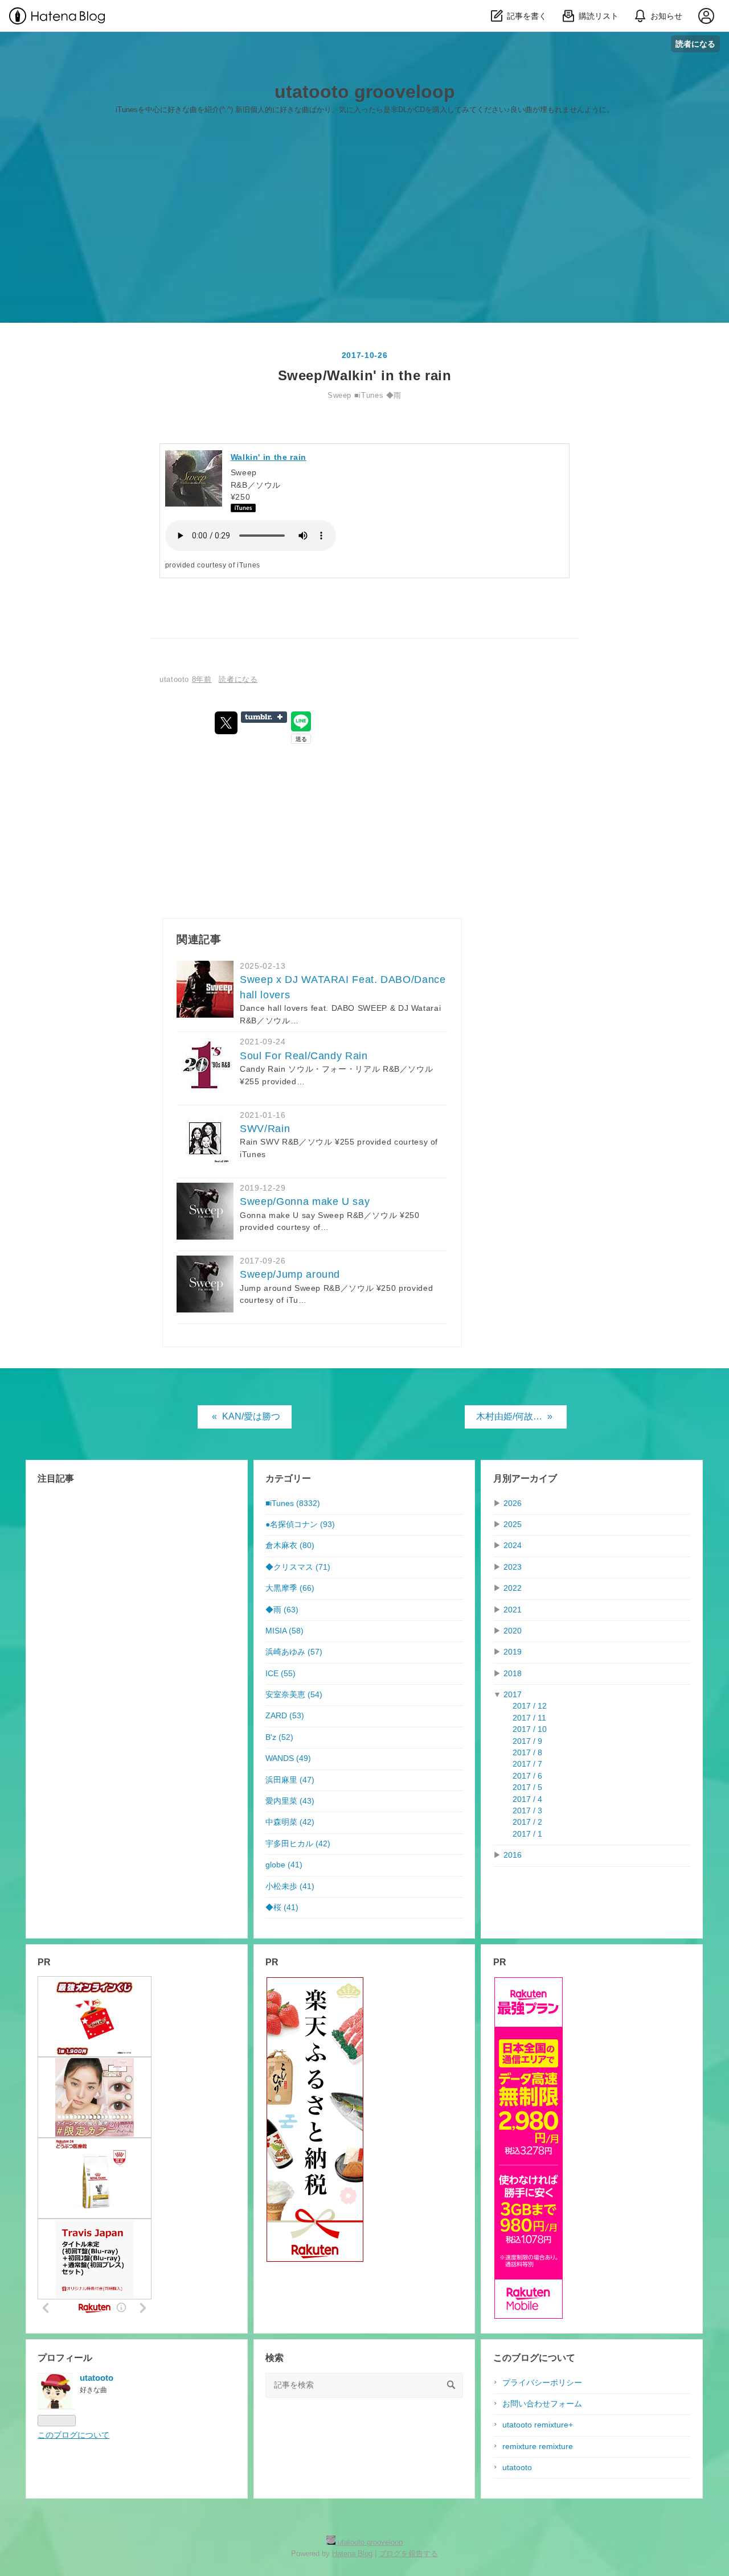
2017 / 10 (530, 1729)
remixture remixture (538, 2447)
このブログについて (73, 2435)
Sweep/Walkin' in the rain (365, 375)
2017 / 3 (527, 1811)
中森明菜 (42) (290, 1822)
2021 (513, 1610)
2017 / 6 (527, 1776)
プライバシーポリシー (542, 2383)
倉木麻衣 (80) (290, 1546)
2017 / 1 (527, 1834)
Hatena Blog (352, 2554)
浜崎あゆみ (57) (294, 1652)
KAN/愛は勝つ (246, 1416)
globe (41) (284, 1865)
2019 (513, 1652)
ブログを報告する (408, 2554)
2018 (513, 1674)
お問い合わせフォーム (542, 2404)
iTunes (249, 565)
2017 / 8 (527, 1753)
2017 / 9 (527, 1741)
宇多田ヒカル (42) (298, 1844)
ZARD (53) (285, 1716)
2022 (513, 1588)
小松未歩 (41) (290, 1886)
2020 (513, 1631)
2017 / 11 (529, 1718)
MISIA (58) (284, 1631)
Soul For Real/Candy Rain (304, 1056)
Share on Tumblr (264, 717)
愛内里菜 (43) (290, 1801)
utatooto (517, 2468)
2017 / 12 (530, 1706)
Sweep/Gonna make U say (305, 1201)
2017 (513, 1695)
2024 (513, 1546)
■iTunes (369, 395)
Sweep (339, 395)
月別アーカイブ (525, 1478)
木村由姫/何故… (514, 1416)
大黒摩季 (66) (290, 1588)
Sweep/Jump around (290, 1274)
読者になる (695, 44)
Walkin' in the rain (269, 457)
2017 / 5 (527, 1787)
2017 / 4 (527, 1799)
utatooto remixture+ (538, 2425)
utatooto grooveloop (365, 92)
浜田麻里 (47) (290, 1780)
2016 (513, 1855)
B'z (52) (279, 1737)
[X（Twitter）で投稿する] (226, 723)
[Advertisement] (364, 223)
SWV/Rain (265, 1129)
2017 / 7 (527, 1764)
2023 (513, 1567)
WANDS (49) (288, 1758)
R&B (239, 485)
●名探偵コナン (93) (300, 1524)
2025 (513, 1524)
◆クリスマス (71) (298, 1567)
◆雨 (394, 395)
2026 (513, 1503)
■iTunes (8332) (293, 1503)
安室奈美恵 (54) (294, 1695)
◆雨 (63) (282, 1610)
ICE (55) (280, 1674)
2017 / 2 (527, 1822)
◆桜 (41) (282, 1908)
